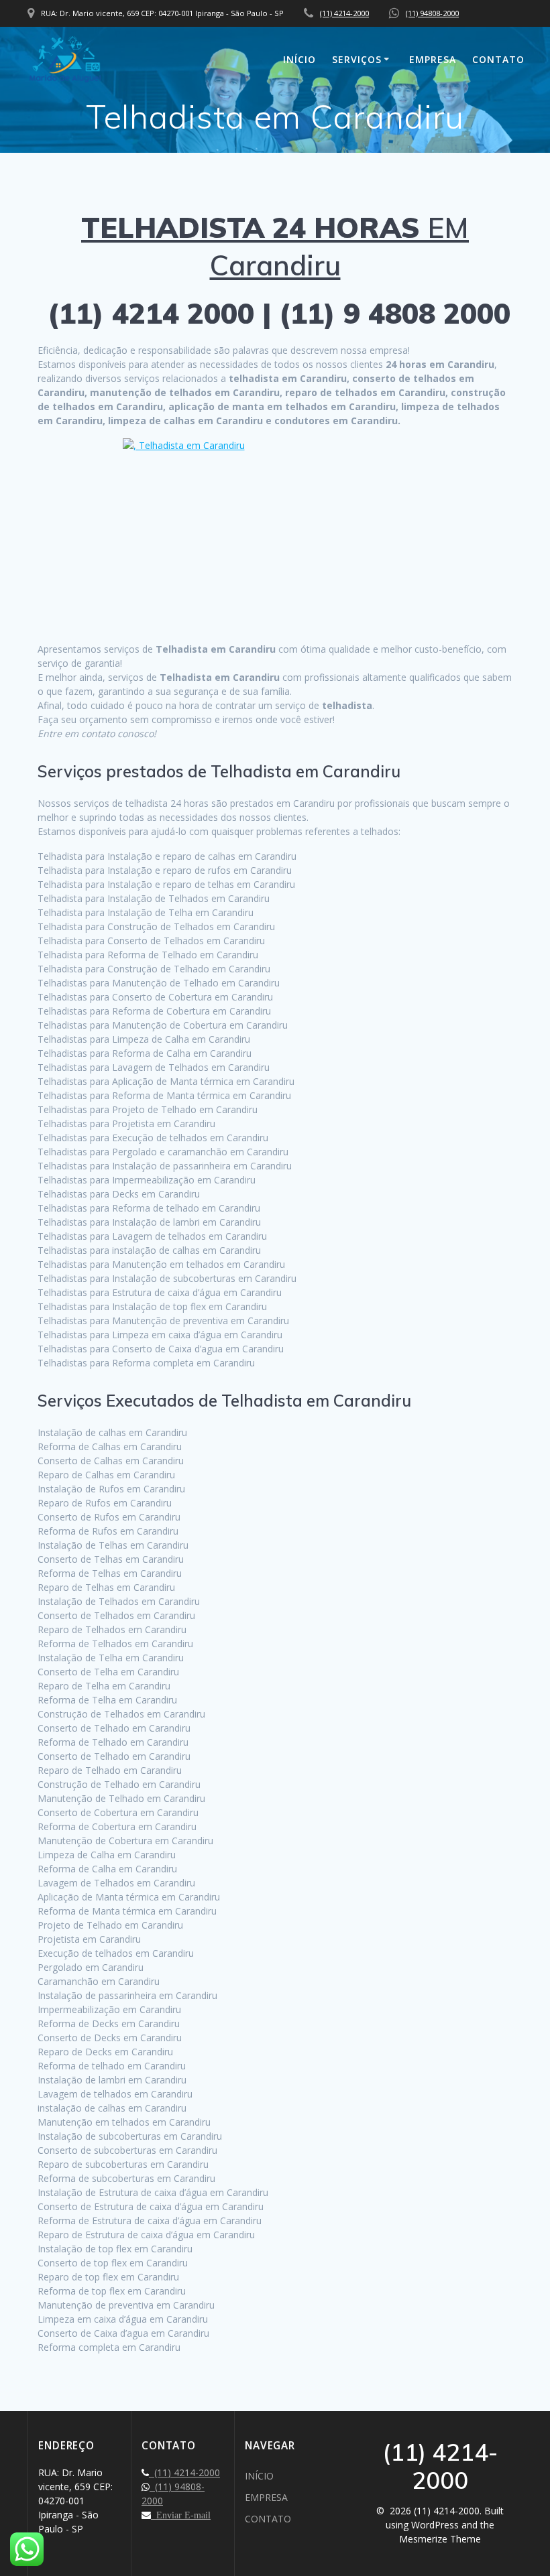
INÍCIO (299, 59)
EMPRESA (433, 59)
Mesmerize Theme (440, 2539)
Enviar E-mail (181, 2515)
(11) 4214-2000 (344, 13)
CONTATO (498, 59)
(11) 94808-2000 (432, 13)
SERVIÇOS (357, 59)
